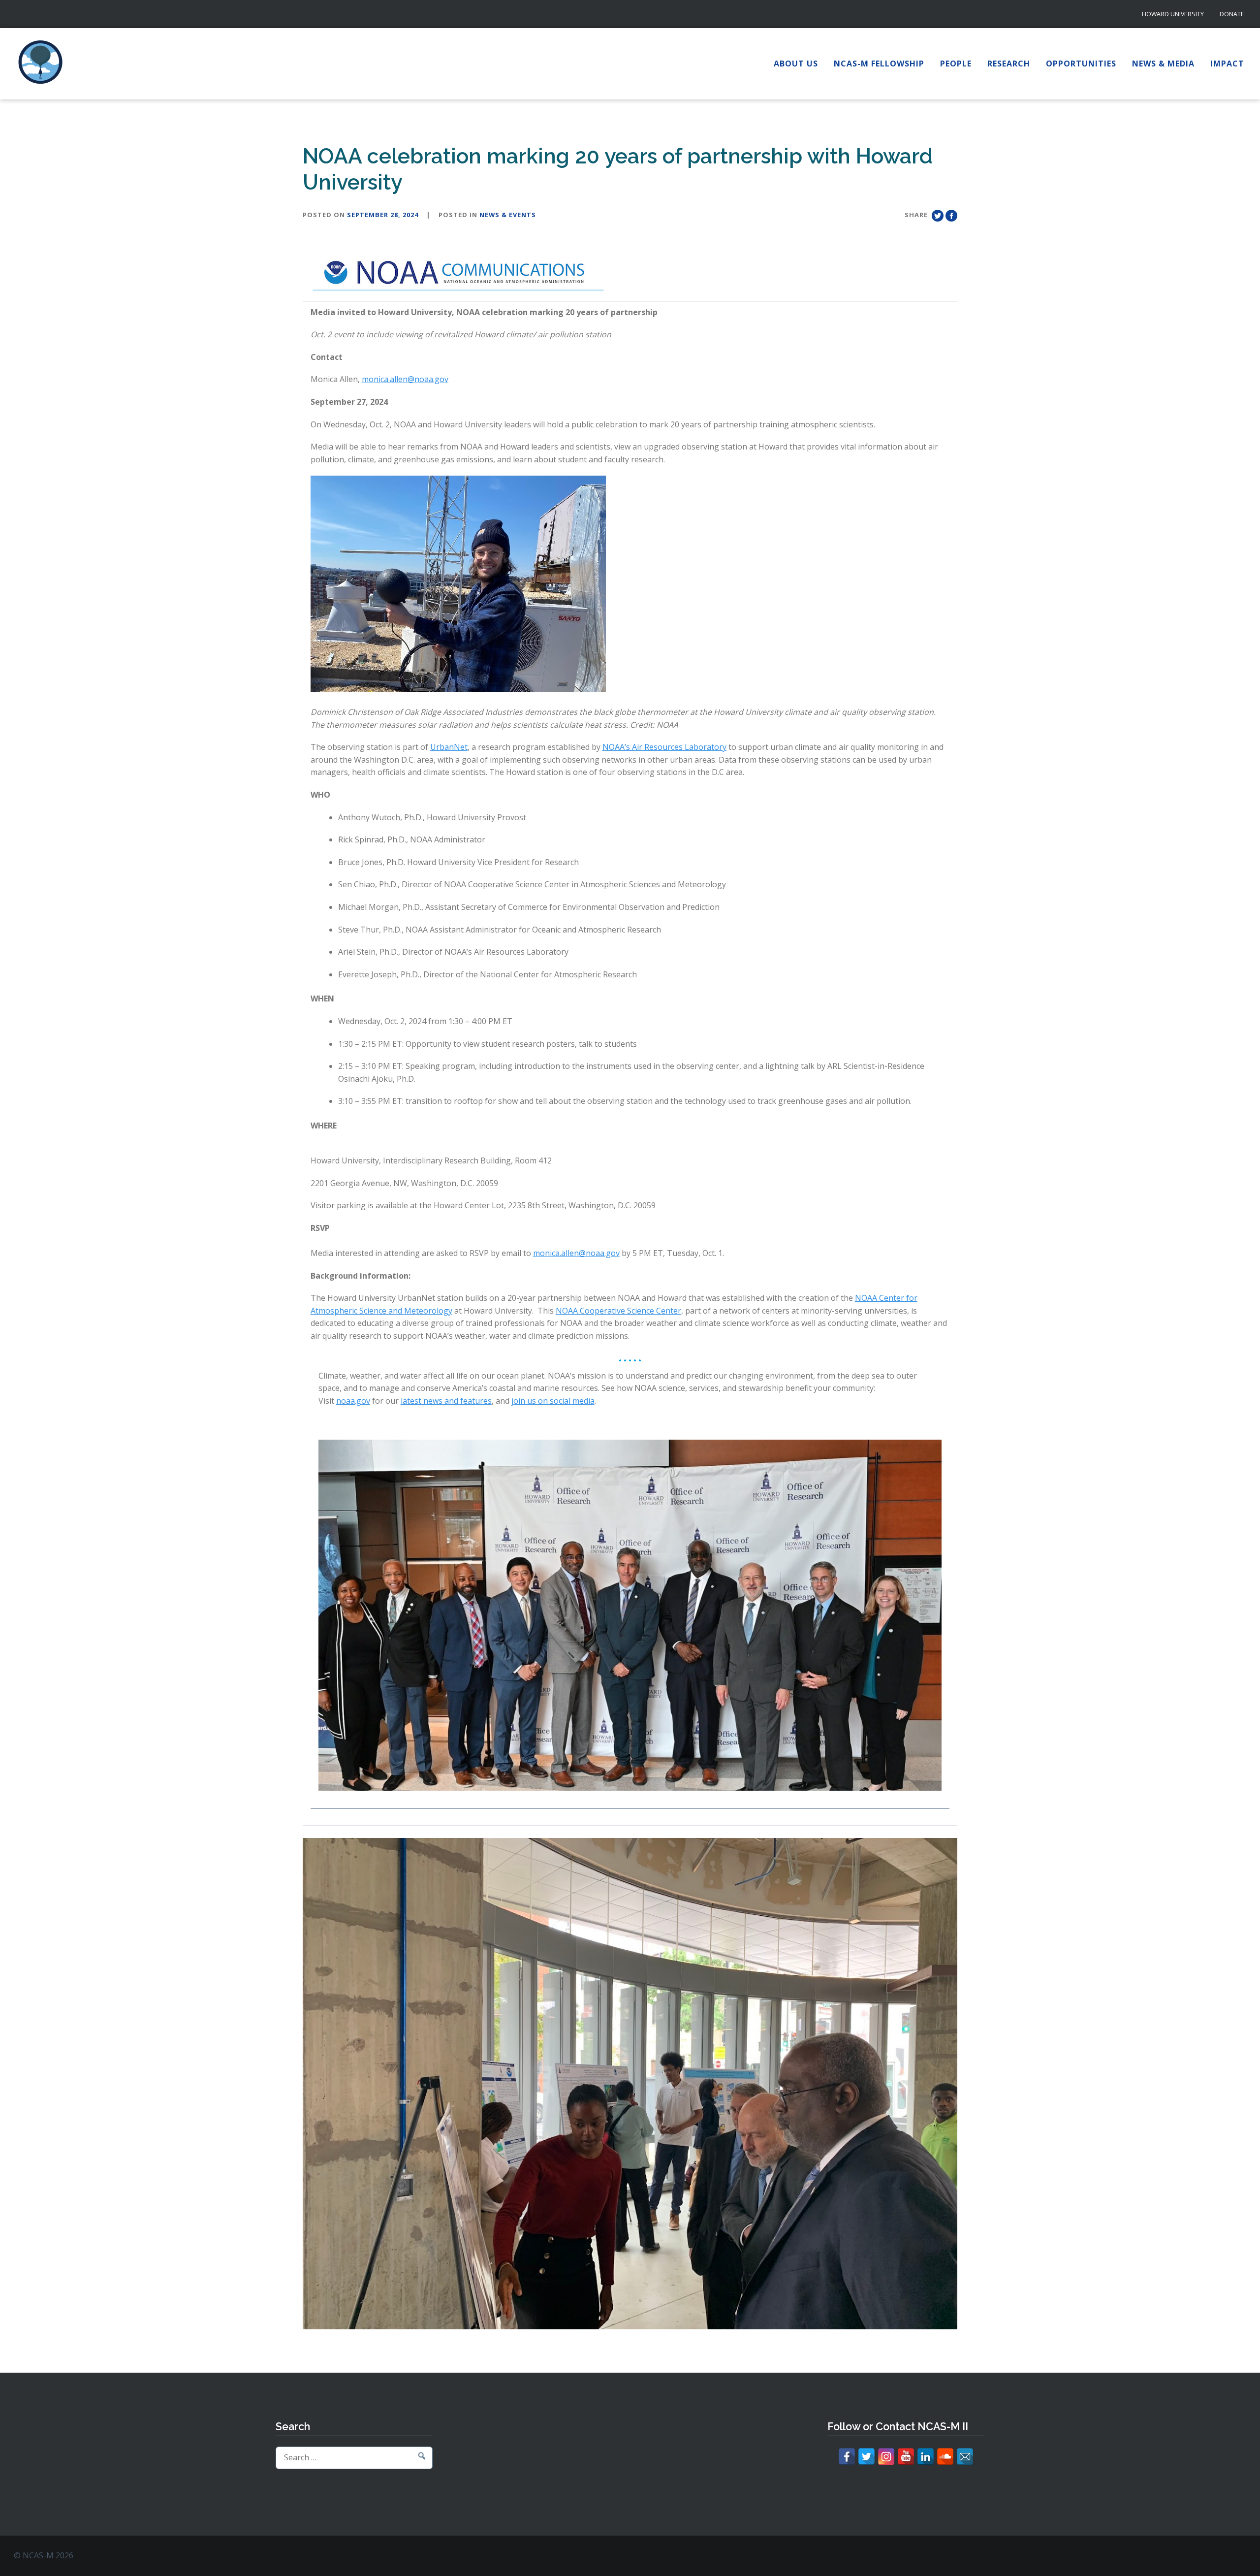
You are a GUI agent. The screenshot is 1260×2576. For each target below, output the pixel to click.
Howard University (1173, 14)
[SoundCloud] (945, 2457)
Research (1009, 64)
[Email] (965, 2457)
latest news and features (446, 1401)
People (956, 64)
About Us (796, 64)
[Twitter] (866, 2457)
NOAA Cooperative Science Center (618, 1311)
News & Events (508, 215)
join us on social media (553, 1401)
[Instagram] (886, 2457)
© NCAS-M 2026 (44, 2555)
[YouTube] (906, 2457)
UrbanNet (449, 747)
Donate (1232, 14)
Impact (1227, 64)
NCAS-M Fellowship (879, 64)
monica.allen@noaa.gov (405, 379)
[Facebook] (847, 2457)
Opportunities (1081, 64)
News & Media (1163, 64)
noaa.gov (353, 1401)
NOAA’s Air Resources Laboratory (664, 747)
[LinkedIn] (926, 2457)
